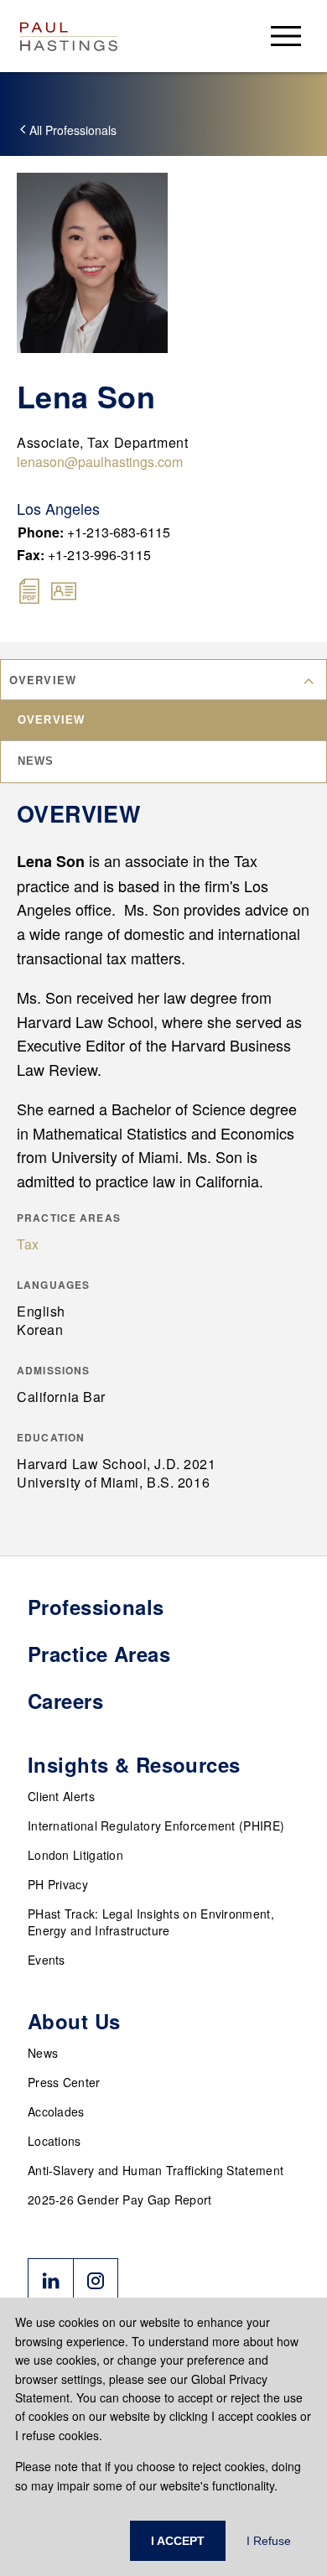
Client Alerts (61, 1796)
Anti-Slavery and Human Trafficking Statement (156, 2170)
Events (47, 1960)
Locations (54, 2141)
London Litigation (75, 1855)
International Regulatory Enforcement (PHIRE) (156, 1826)
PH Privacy (58, 1884)
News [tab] (36, 761)
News (43, 2053)
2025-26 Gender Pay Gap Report (120, 2199)
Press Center (64, 2082)
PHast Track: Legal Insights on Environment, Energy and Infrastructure (151, 1922)
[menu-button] (286, 36)
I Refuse (269, 2541)
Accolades (56, 2111)
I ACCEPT (178, 2541)
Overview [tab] (51, 720)
